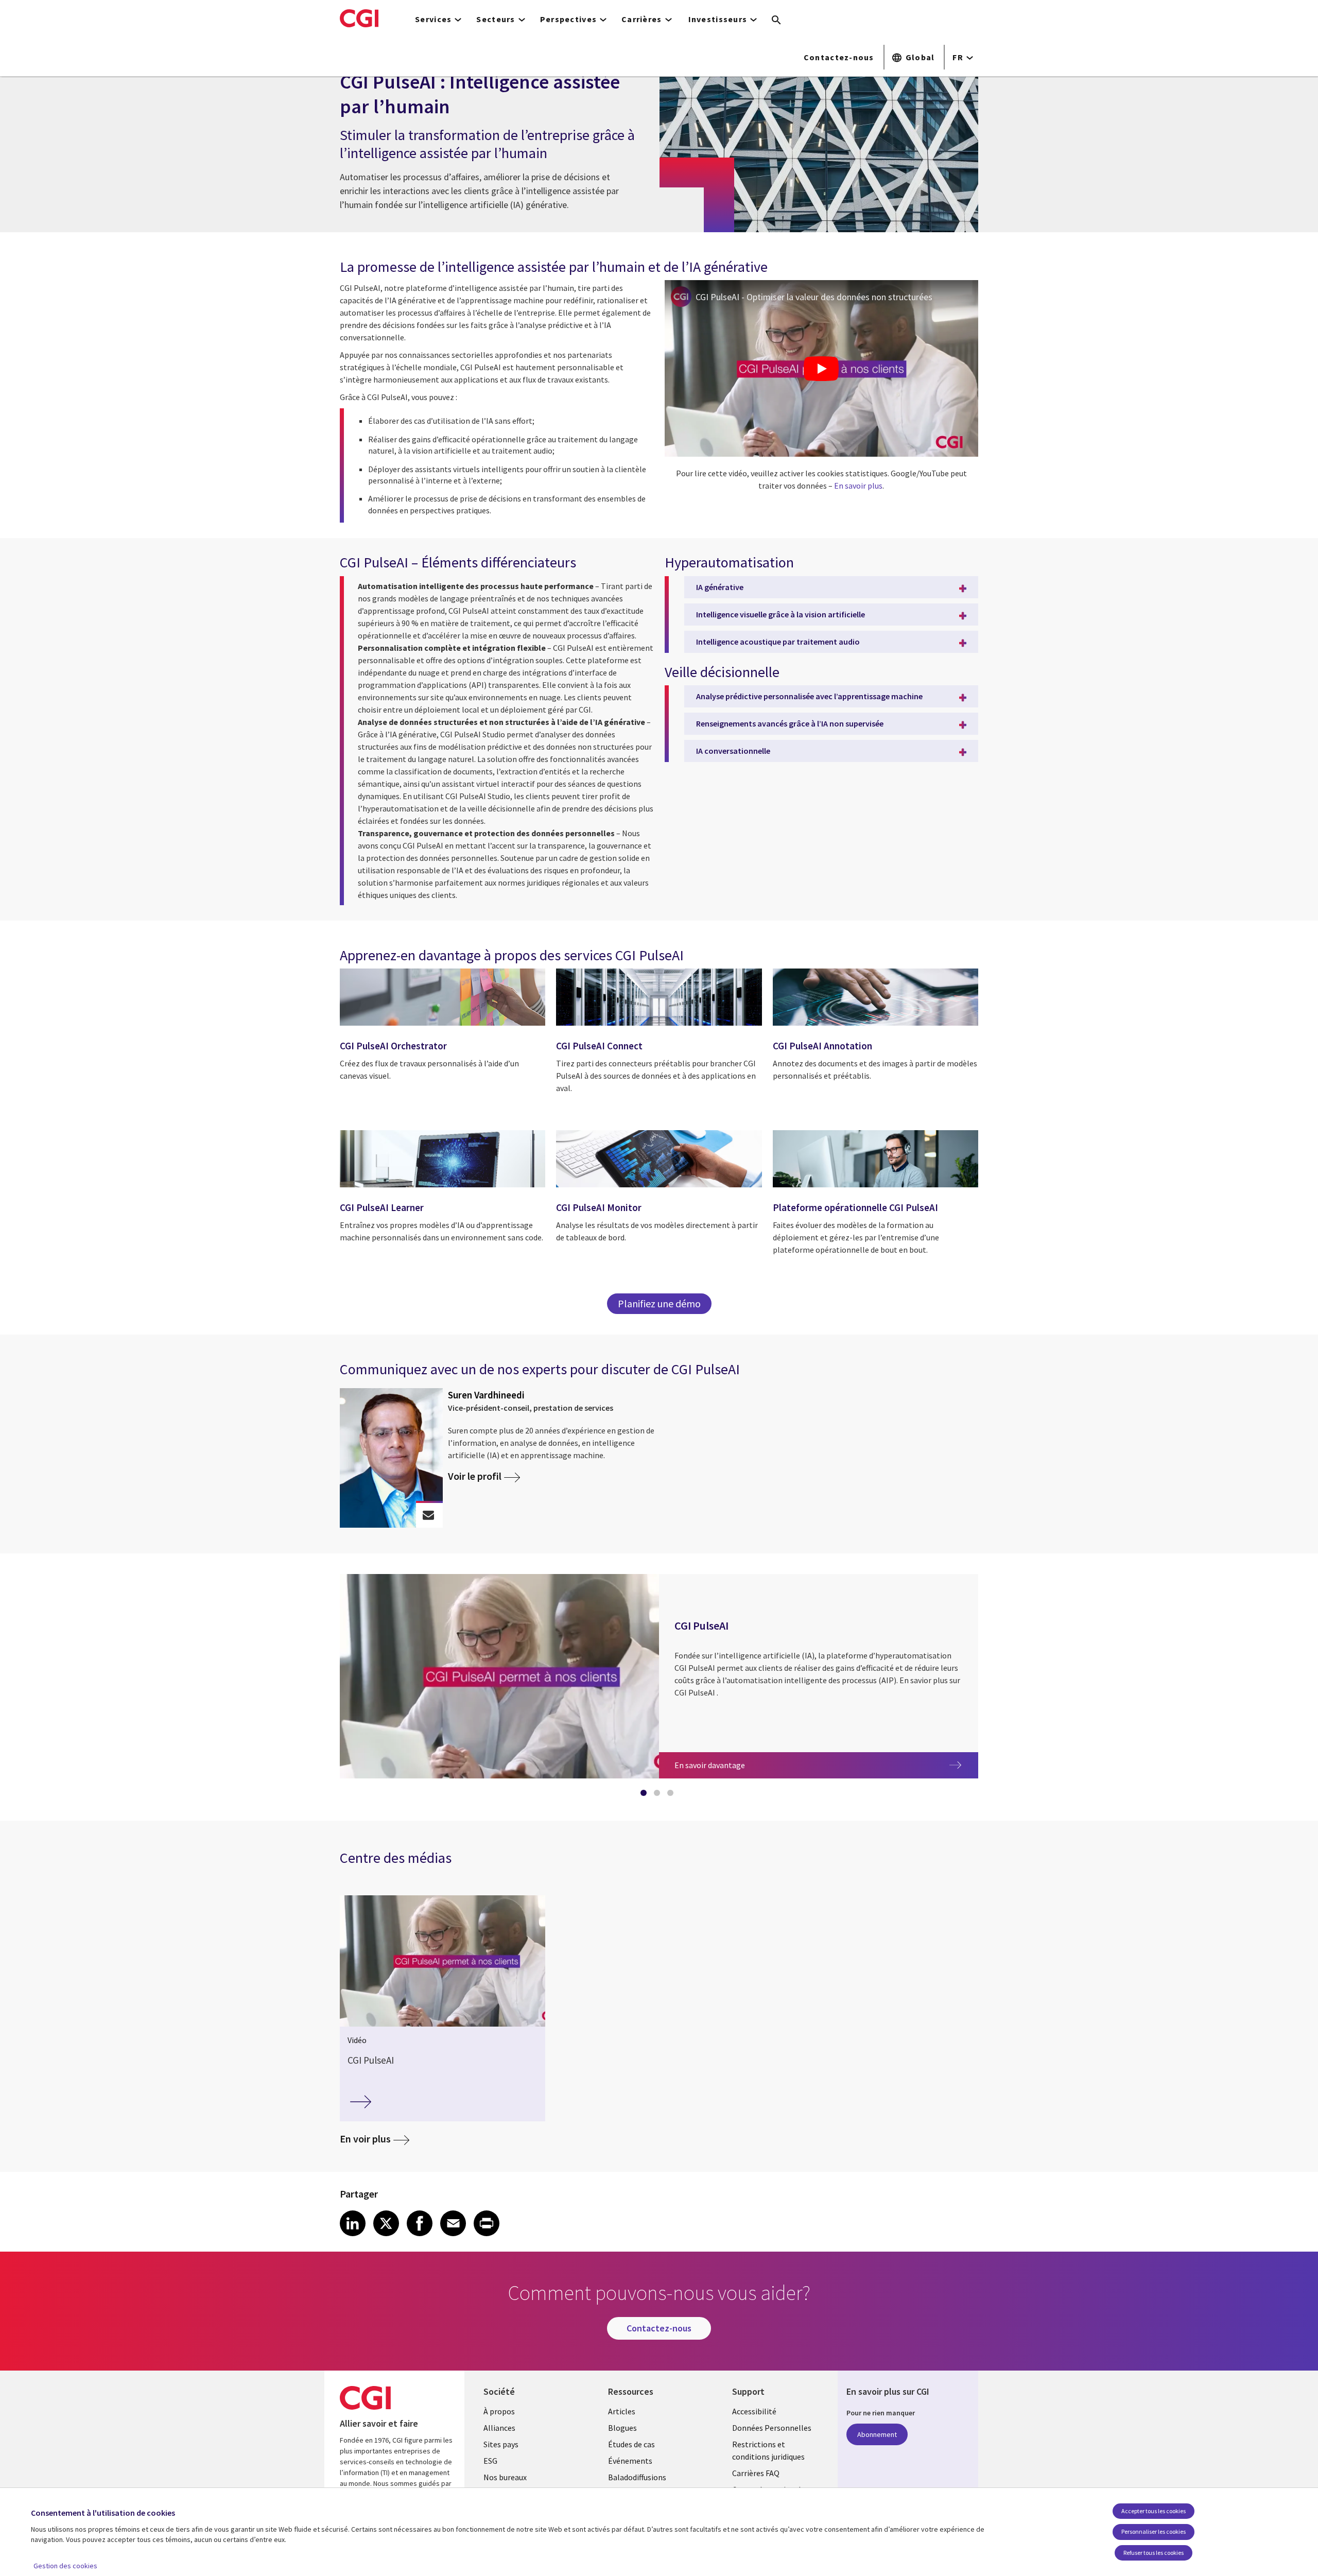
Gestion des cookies (65, 2566)
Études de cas (631, 2444)
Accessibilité (754, 2411)
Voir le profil (475, 1476)
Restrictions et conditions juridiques (768, 2450)
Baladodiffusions (637, 2477)
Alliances (499, 2428)
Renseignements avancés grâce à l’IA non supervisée (790, 723)
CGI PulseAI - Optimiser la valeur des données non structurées (814, 297)
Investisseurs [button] (718, 19)
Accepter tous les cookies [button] (1154, 2511)
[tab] (646, 1795)
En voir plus (365, 2139)
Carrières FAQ (756, 2473)
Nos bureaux (505, 2477)
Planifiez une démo (659, 1303)
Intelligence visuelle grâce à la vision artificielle (781, 614)
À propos (499, 2411)
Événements (630, 2461)
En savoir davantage (730, 1765)
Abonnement (877, 2434)
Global (920, 57)
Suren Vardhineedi (486, 1395)
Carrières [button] (642, 19)
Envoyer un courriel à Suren (429, 1515)
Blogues (622, 2428)
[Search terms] (776, 21)
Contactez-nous (839, 57)
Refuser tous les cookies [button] (1154, 2553)
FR (958, 57)
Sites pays (501, 2444)
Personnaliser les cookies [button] (1154, 2531)
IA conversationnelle (733, 751)
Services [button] (433, 19)
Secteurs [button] (496, 19)
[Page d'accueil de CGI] (359, 18)
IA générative (720, 587)
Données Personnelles (772, 2428)
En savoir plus (858, 486)
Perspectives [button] (568, 19)
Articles (622, 2411)
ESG (490, 2461)
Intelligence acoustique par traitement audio (778, 642)
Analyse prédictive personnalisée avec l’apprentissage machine (809, 696)
